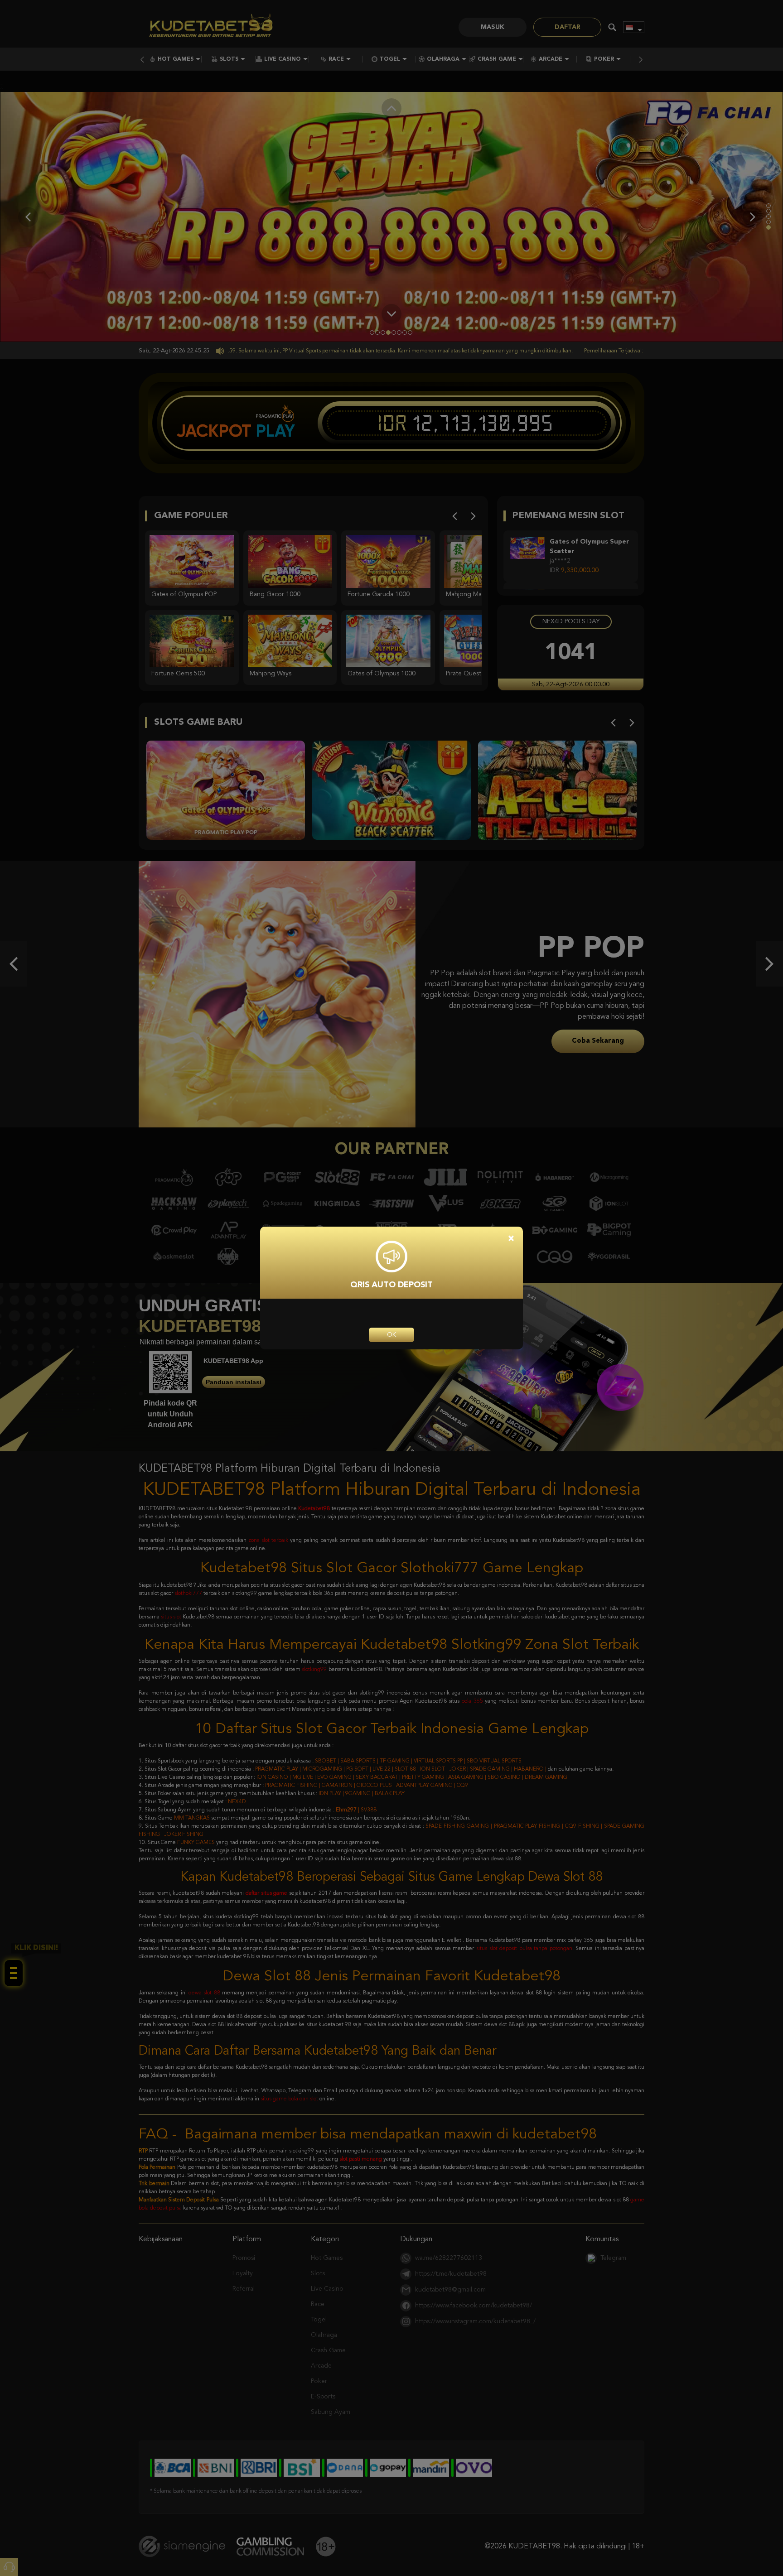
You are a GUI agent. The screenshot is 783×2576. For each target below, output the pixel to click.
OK (391, 1335)
